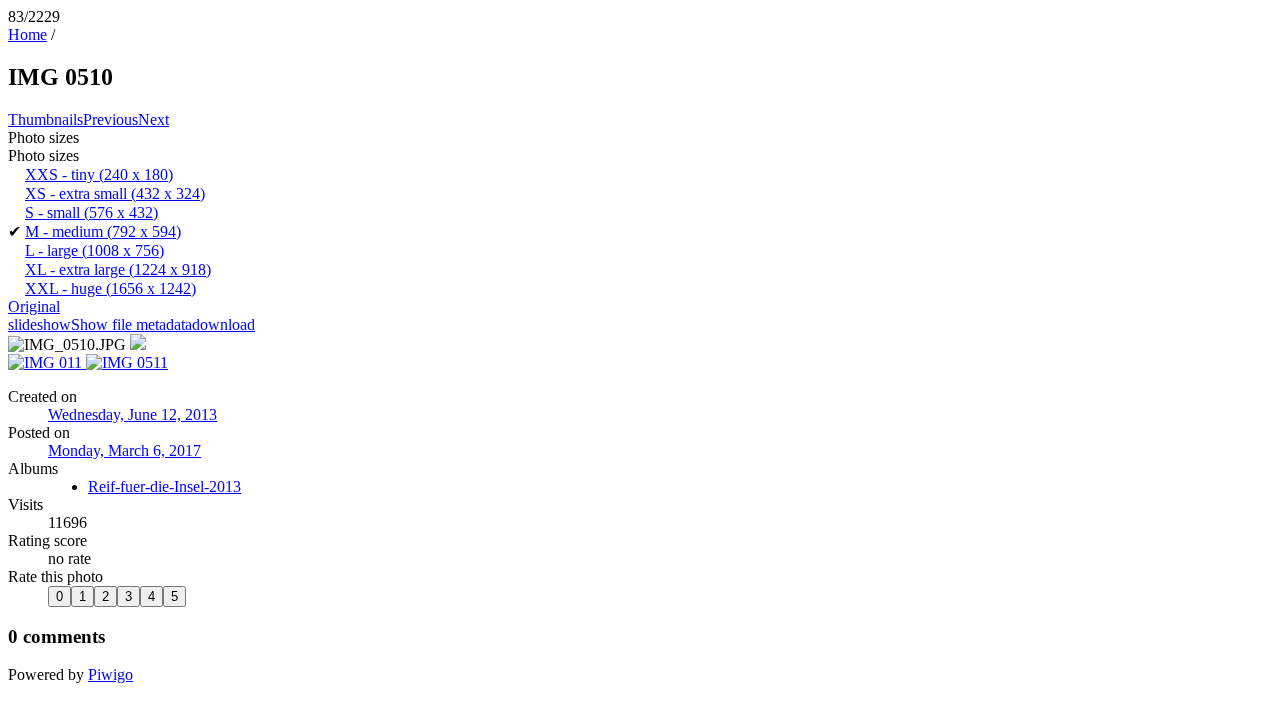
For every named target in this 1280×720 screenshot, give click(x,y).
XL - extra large (118, 269)
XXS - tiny (99, 174)
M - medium (103, 231)
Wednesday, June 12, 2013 (132, 414)
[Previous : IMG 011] (47, 362)
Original (34, 306)
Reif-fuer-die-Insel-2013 (164, 486)
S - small (91, 212)
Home (27, 34)
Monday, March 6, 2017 (124, 450)
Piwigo (110, 674)
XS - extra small (115, 193)
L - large (94, 250)
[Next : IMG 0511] (127, 362)
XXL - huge (110, 288)
